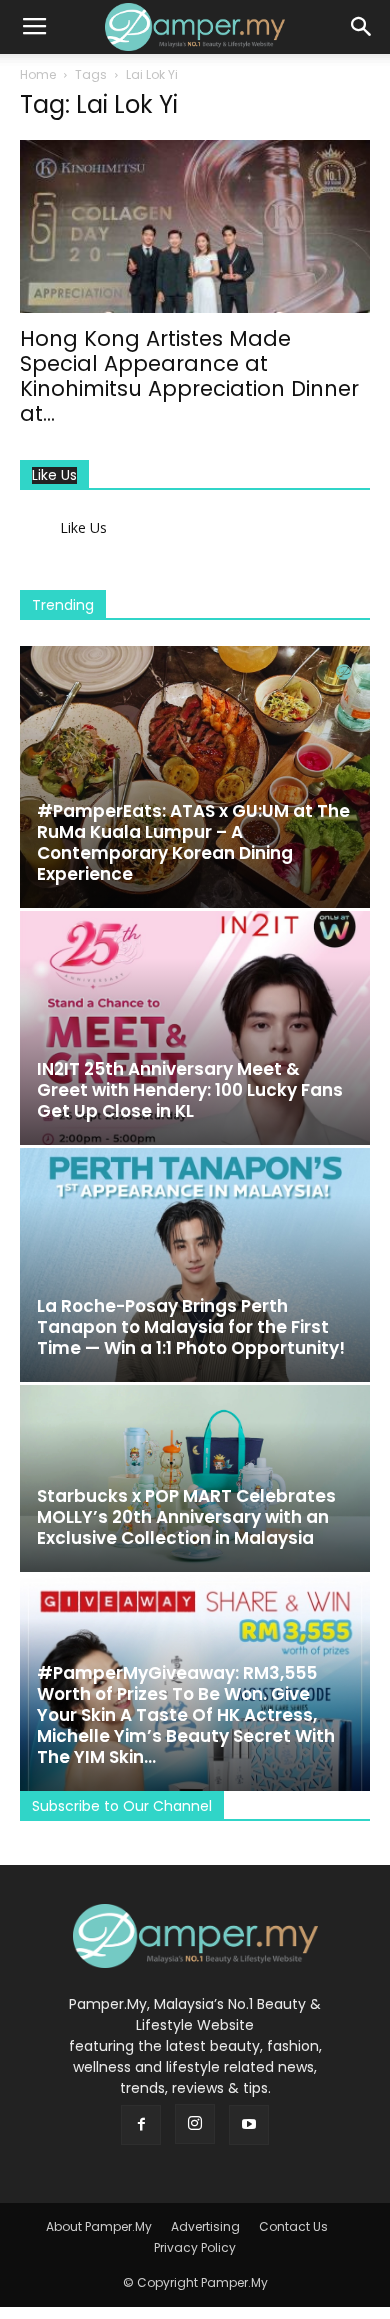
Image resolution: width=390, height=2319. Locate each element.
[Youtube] (249, 2125)
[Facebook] (141, 2125)
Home (38, 74)
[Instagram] (195, 2124)
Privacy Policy (195, 2247)
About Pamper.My (99, 2226)
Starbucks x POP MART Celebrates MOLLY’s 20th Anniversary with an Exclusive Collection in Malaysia (186, 1517)
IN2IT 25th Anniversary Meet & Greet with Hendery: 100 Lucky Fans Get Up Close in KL (190, 1090)
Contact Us (293, 2226)
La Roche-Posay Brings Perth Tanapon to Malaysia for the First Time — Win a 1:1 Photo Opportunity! (191, 1327)
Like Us (54, 475)
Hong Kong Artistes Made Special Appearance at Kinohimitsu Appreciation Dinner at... (189, 376)
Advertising (205, 2226)
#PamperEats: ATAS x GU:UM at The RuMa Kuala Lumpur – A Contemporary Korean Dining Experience (193, 842)
